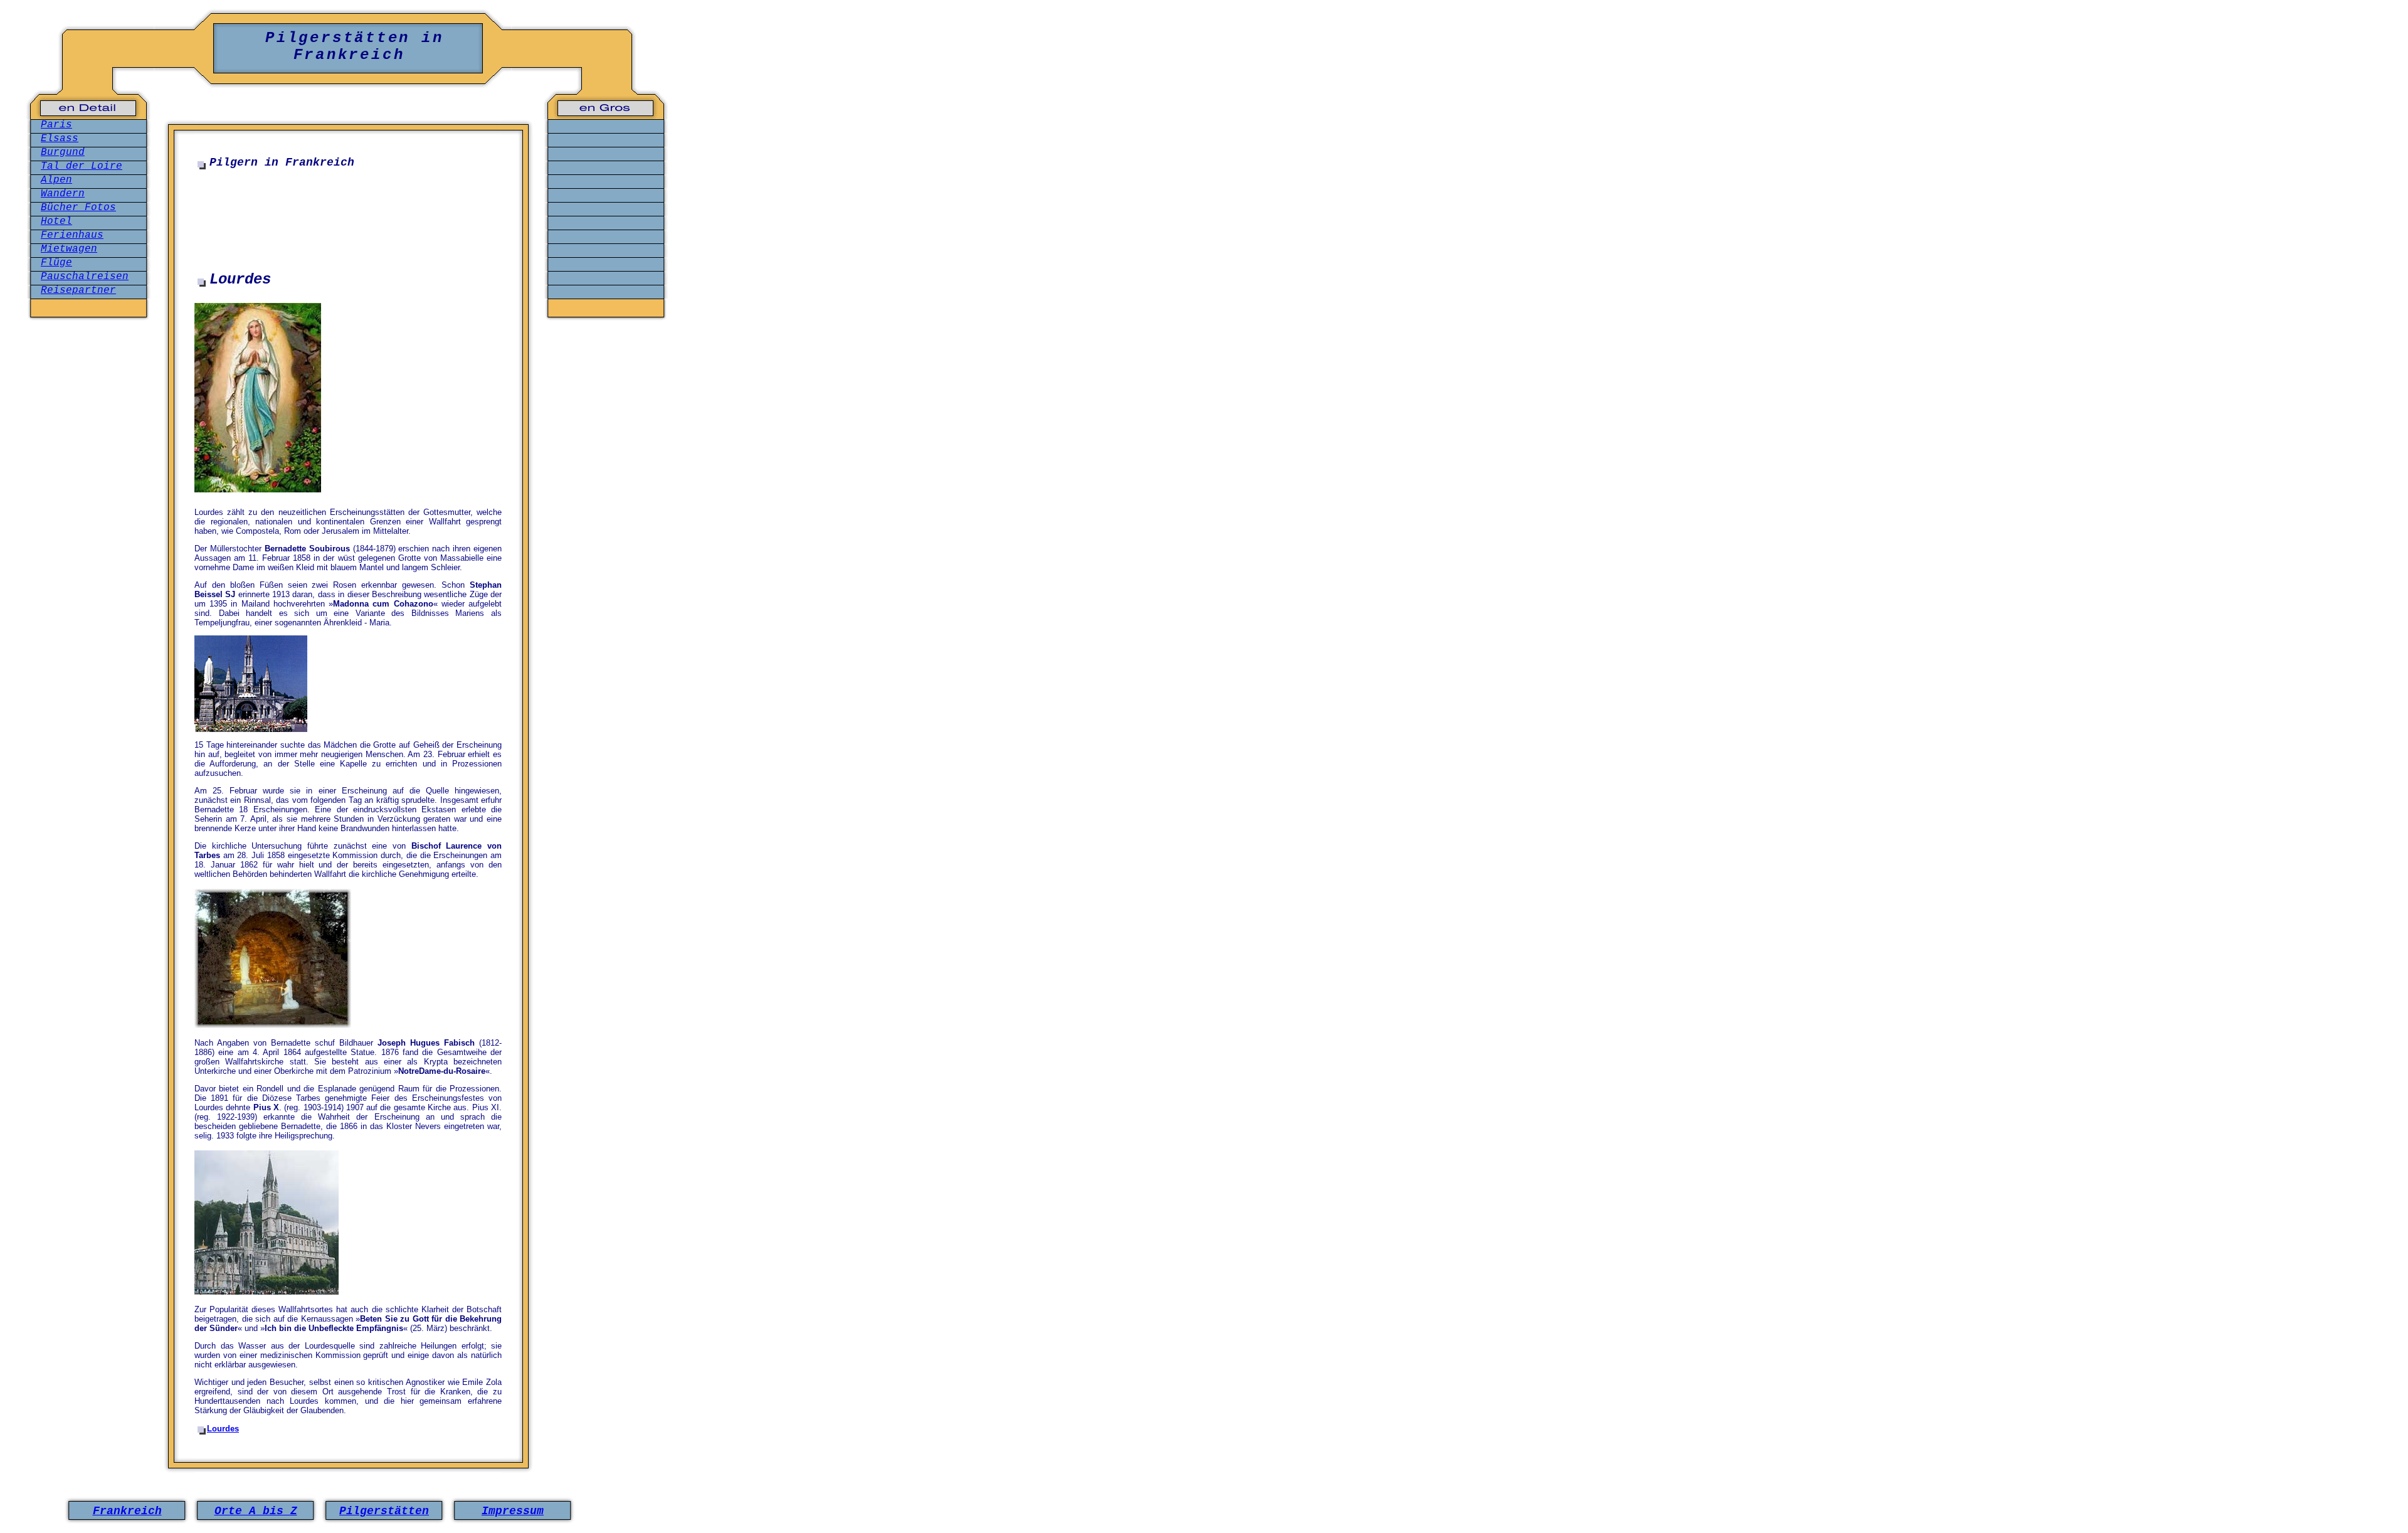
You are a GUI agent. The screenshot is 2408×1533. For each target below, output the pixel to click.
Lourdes (223, 1429)
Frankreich (127, 1511)
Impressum (513, 1511)
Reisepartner (78, 290)
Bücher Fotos (78, 208)
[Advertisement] (348, 210)
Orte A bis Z (256, 1511)
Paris (56, 125)
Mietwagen (69, 249)
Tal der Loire (82, 166)
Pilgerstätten (384, 1511)
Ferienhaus (72, 235)
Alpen (56, 180)
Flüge (56, 263)
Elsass (60, 139)
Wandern (63, 194)
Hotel (56, 221)
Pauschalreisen (85, 277)
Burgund (63, 152)
